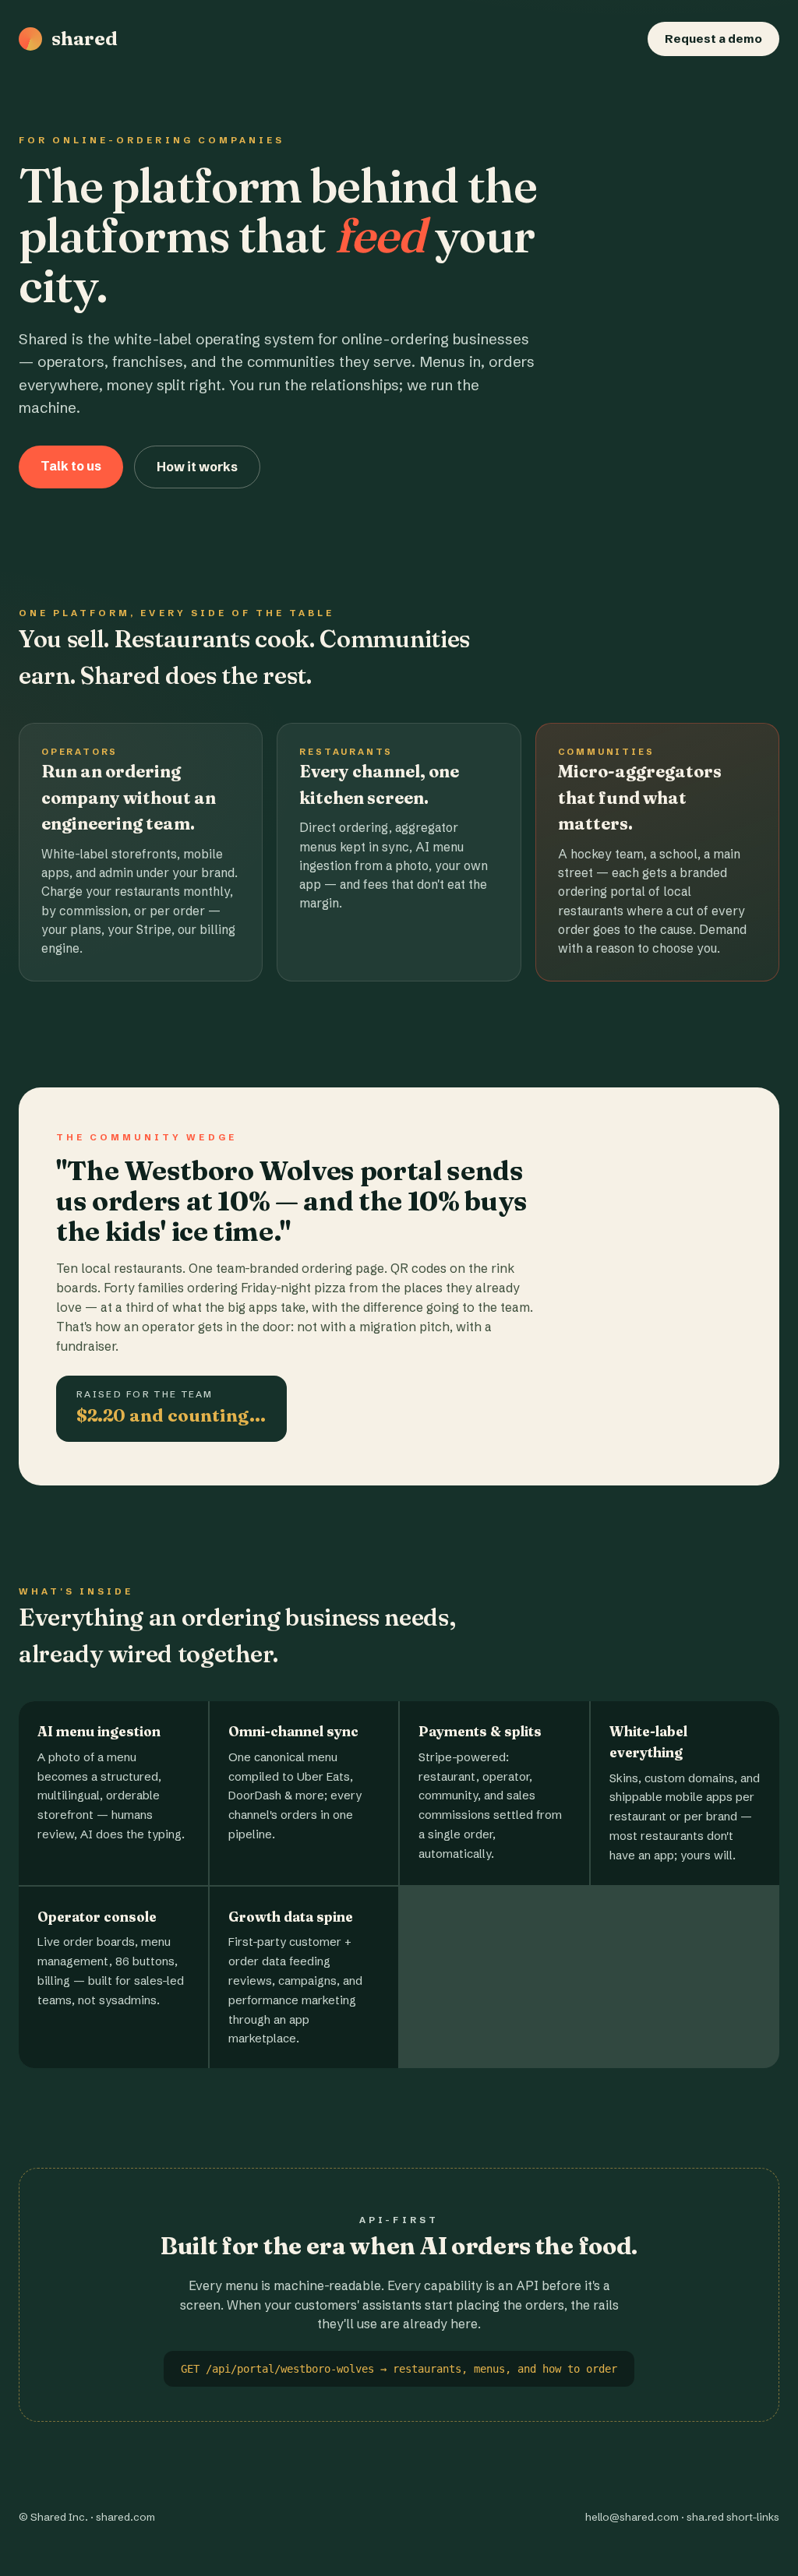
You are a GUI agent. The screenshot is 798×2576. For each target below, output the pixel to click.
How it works (197, 467)
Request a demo (713, 39)
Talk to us (71, 466)
